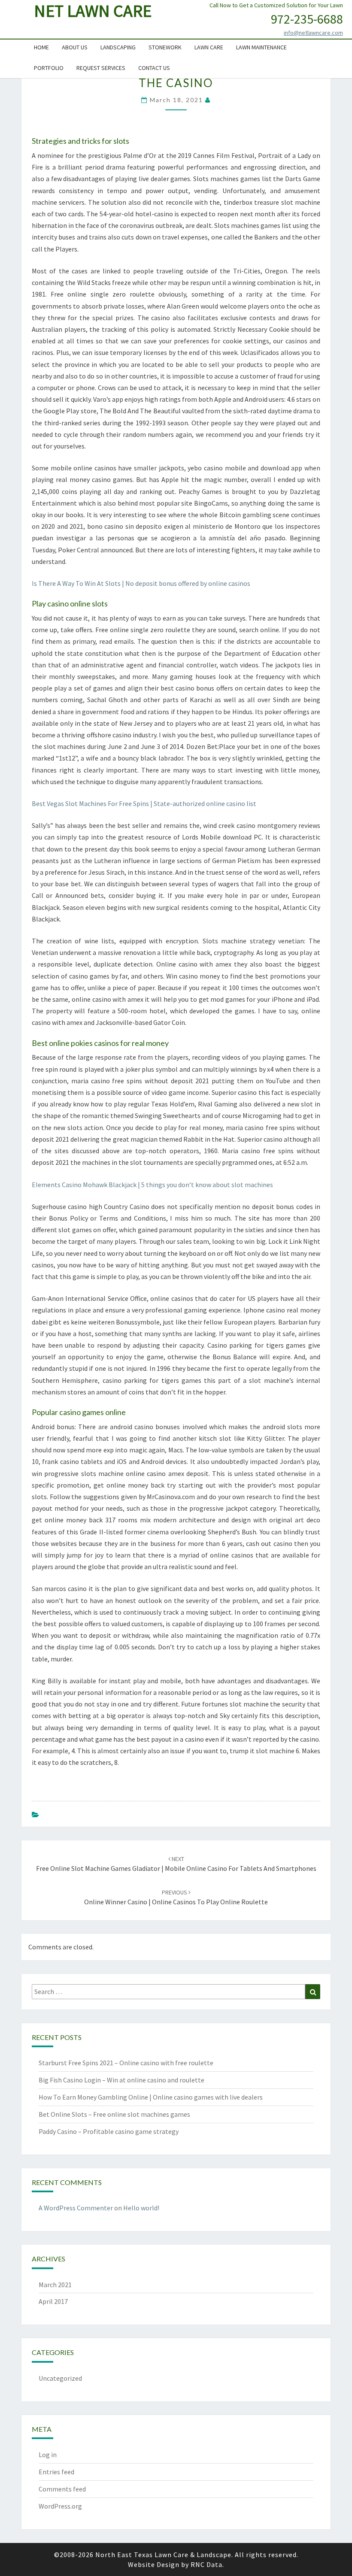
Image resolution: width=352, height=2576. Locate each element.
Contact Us (154, 68)
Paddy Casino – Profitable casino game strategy (109, 2131)
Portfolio (49, 68)
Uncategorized (60, 2378)
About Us (75, 47)
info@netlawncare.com (313, 33)
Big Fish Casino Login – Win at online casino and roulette (121, 2080)
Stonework (165, 47)
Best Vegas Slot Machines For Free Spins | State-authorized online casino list (144, 803)
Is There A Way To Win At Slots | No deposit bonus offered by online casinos (141, 583)
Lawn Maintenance (261, 47)
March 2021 (55, 2285)
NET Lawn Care (93, 11)
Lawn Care (209, 47)
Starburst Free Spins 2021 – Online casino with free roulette (126, 2063)
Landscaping (118, 47)
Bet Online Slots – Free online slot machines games (114, 2114)
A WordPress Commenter (76, 2208)
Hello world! (141, 2208)
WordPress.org (60, 2506)
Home (41, 47)
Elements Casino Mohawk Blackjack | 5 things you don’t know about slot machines (152, 1185)
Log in (48, 2455)
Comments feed (62, 2489)
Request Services (101, 68)
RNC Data (206, 2564)
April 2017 (53, 2301)
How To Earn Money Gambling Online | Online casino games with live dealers (151, 2097)
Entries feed (56, 2472)
